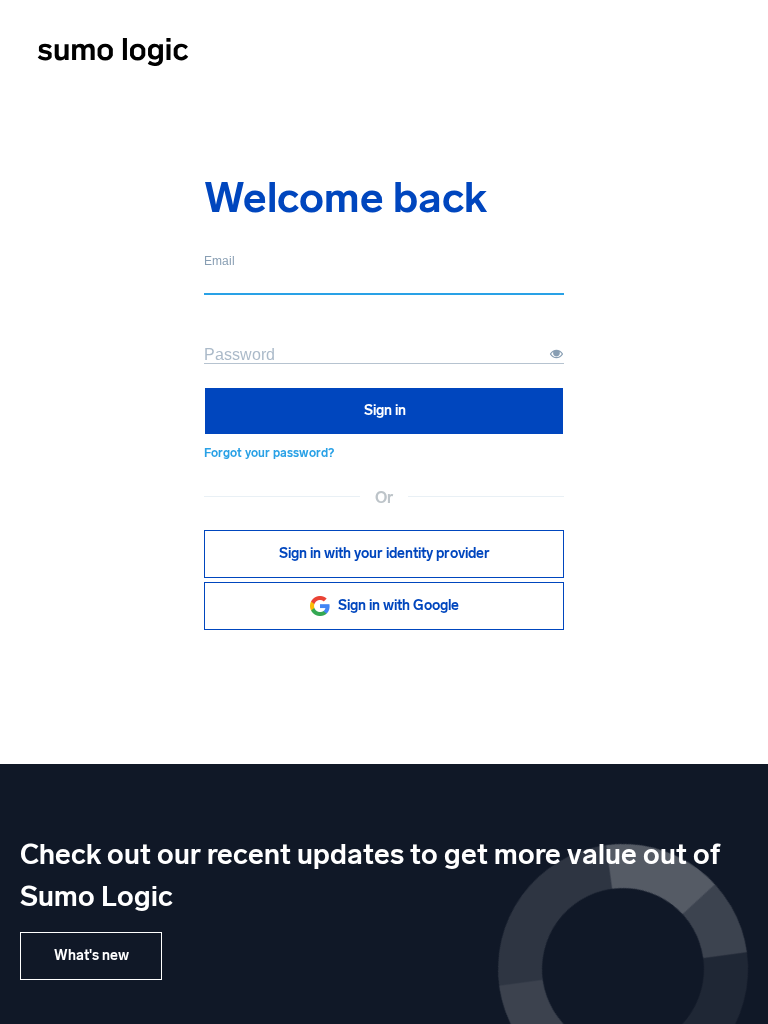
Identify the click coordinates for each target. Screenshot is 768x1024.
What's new (91, 955)
